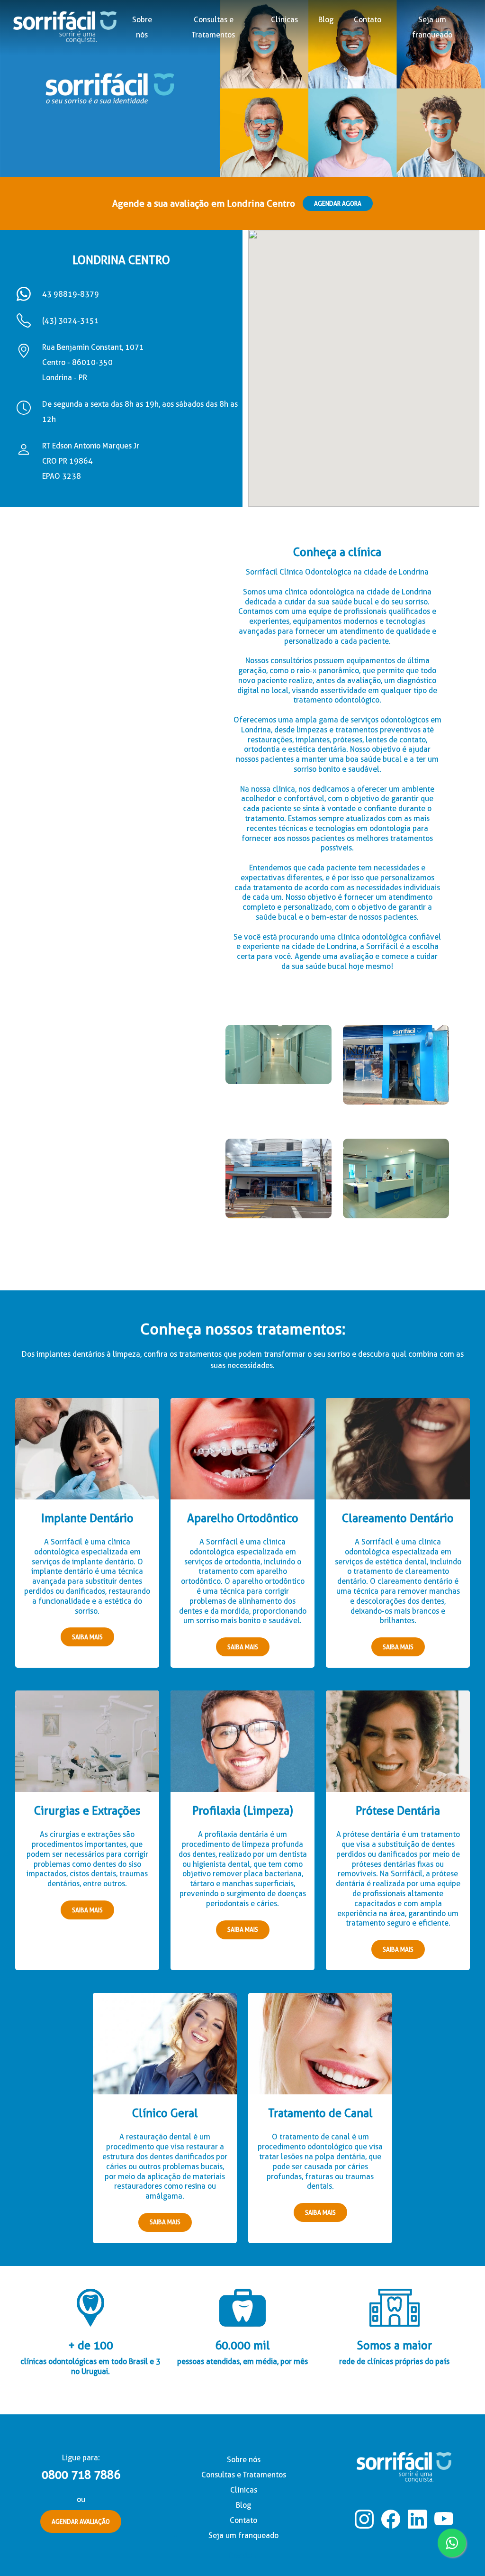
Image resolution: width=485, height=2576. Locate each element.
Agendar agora (338, 203)
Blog (326, 20)
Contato (368, 20)
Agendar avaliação (81, 2521)
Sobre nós (142, 27)
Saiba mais (87, 1637)
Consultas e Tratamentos (244, 2475)
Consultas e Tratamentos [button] (213, 27)
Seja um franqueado (432, 27)
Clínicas (284, 20)
